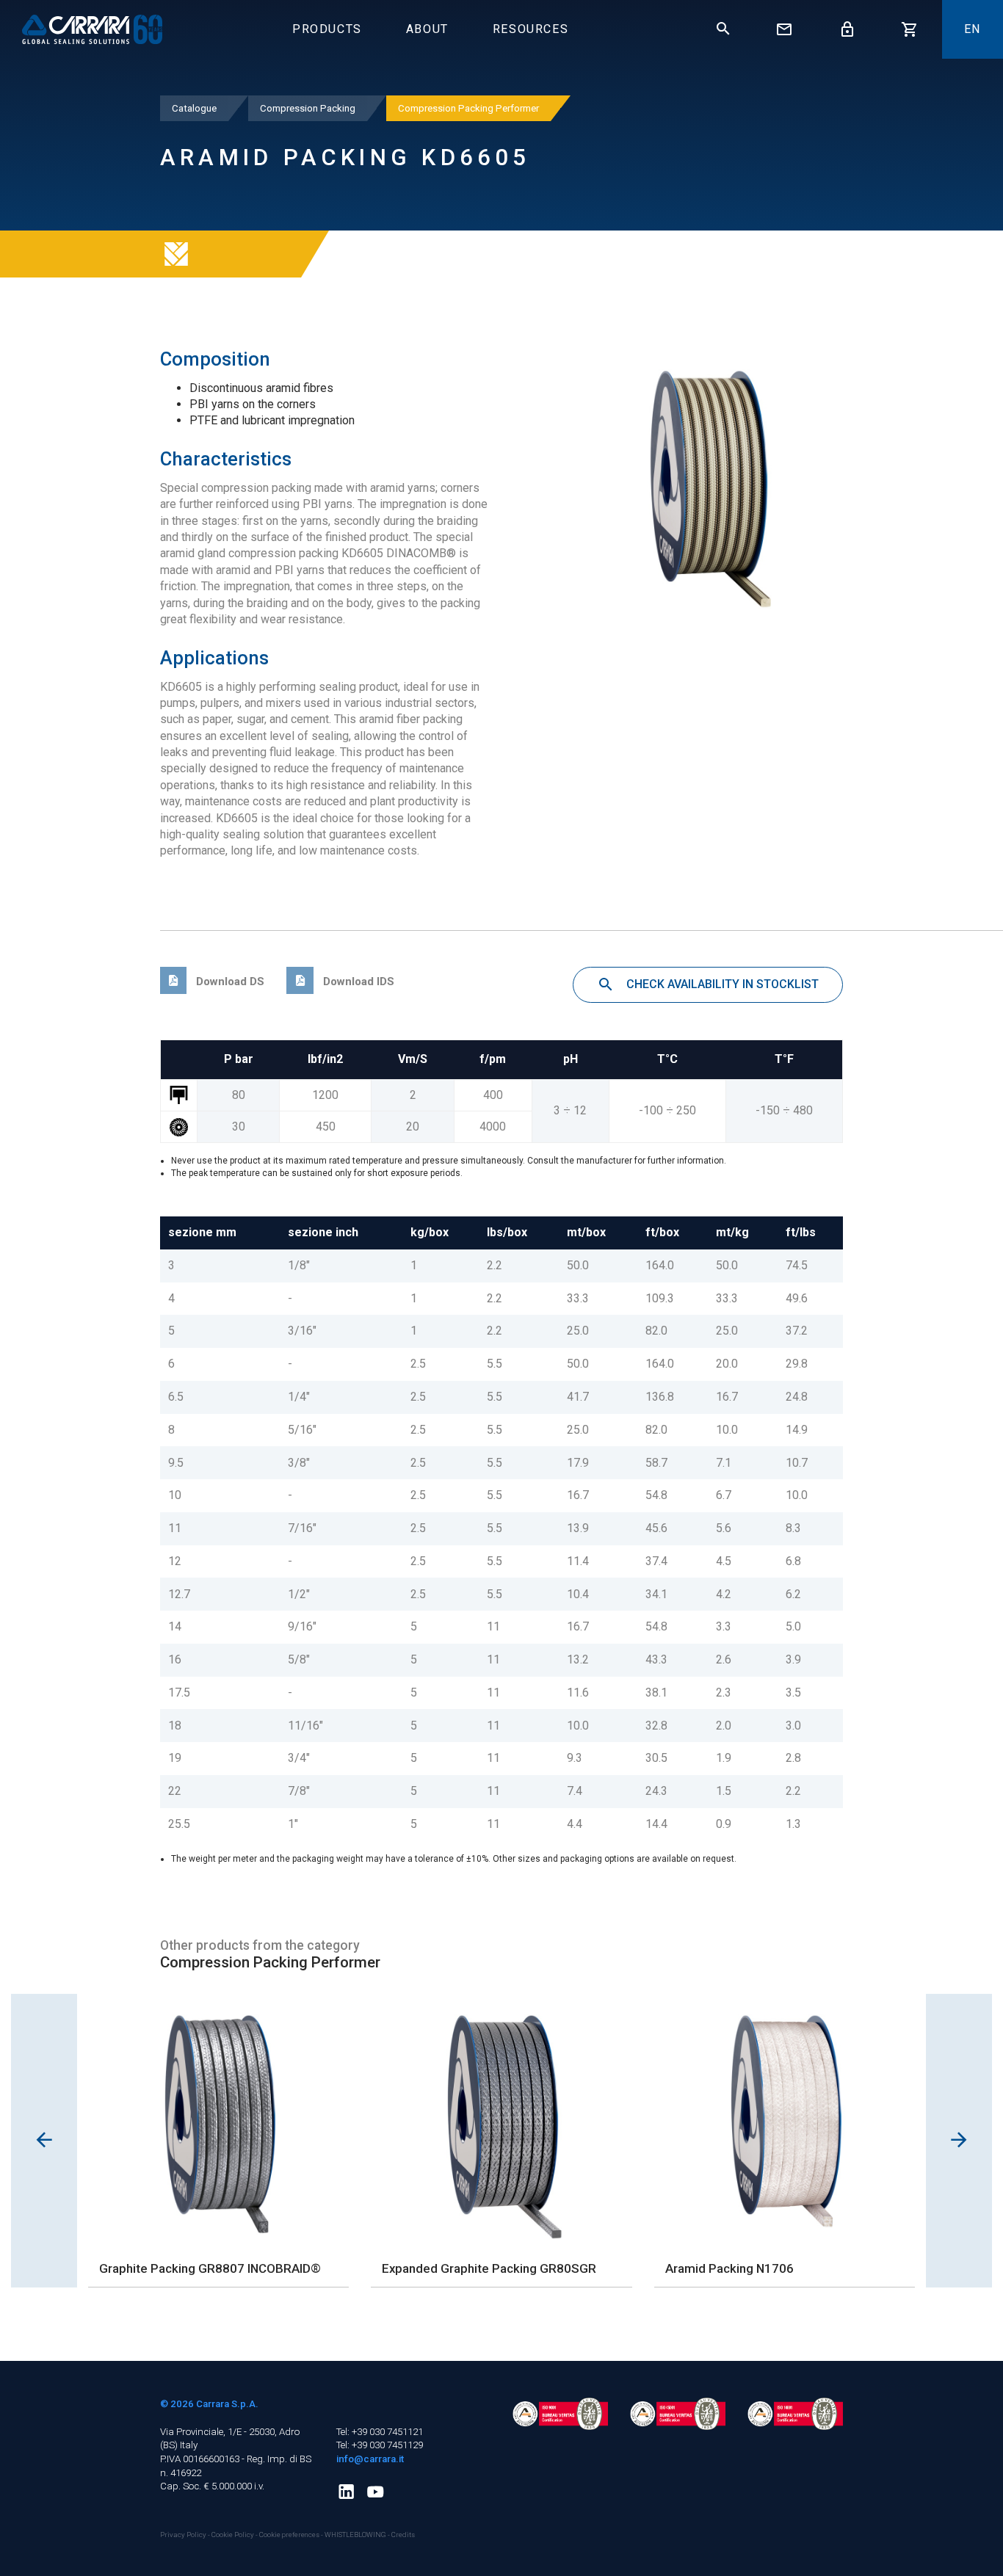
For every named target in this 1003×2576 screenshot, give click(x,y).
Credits (403, 2535)
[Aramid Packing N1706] (785, 2122)
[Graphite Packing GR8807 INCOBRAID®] (218, 2122)
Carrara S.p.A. (227, 2404)
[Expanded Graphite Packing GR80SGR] (501, 2122)
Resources (531, 29)
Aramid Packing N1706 (729, 2268)
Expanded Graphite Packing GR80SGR (489, 2268)
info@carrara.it (370, 2459)
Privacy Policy (184, 2535)
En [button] (973, 29)
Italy (189, 2445)
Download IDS (357, 982)
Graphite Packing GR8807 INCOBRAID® (210, 2268)
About (427, 29)
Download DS (229, 982)
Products (327, 29)
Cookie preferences (289, 2535)
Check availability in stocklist (721, 984)
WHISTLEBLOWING (355, 2535)
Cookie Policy (233, 2535)
